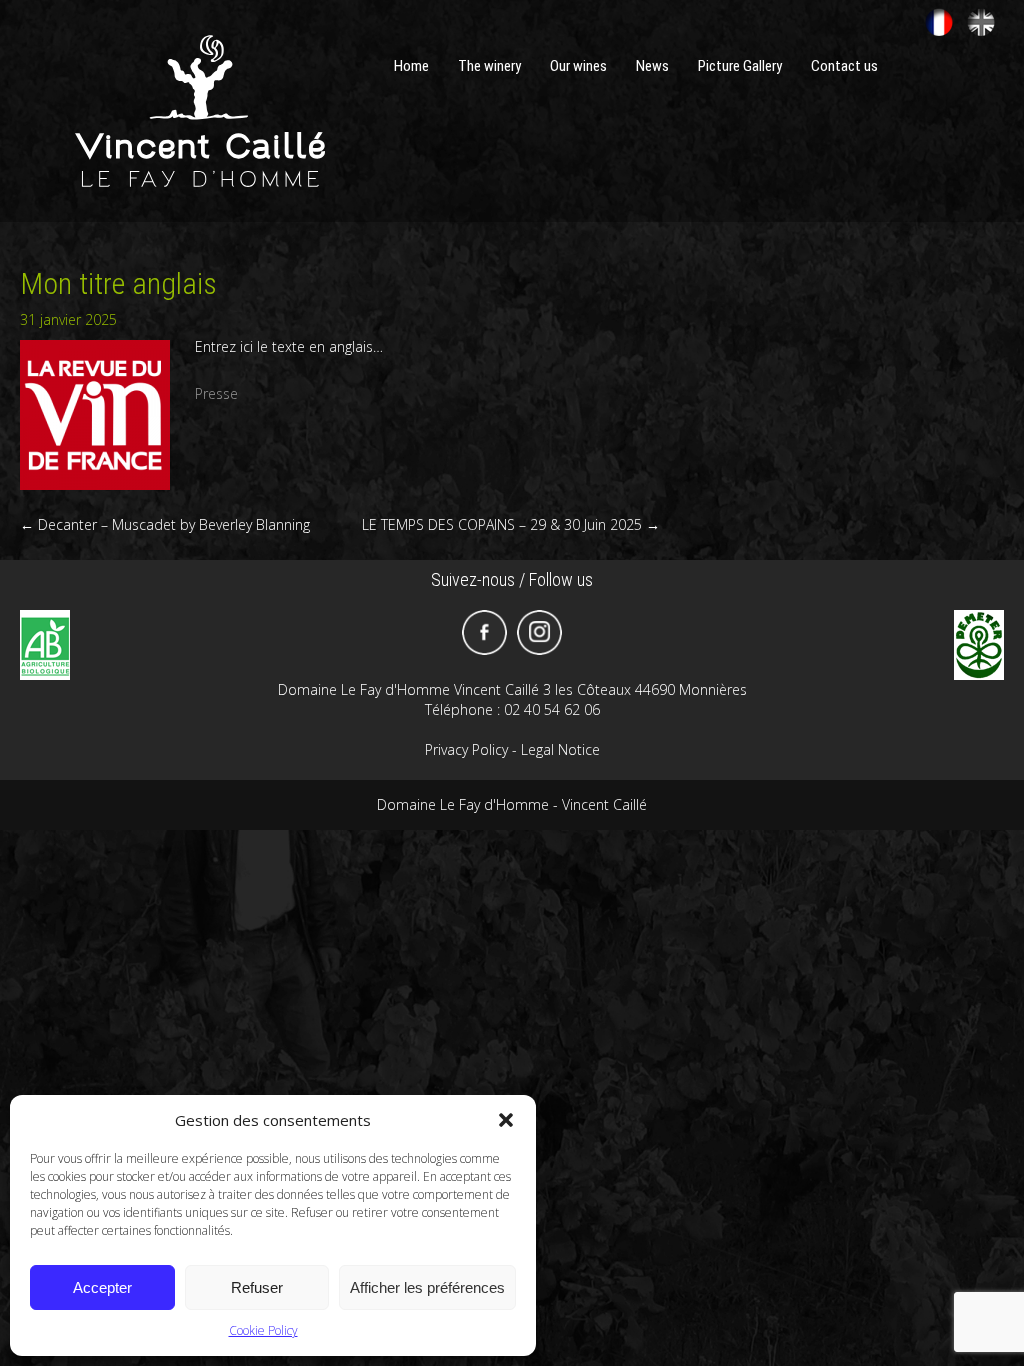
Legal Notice (560, 749)
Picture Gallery (740, 66)
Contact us (844, 66)
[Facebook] (484, 632)
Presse (216, 393)
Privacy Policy (466, 749)
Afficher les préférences (427, 1287)
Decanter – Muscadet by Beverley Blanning (165, 524)
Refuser (257, 1287)
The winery (489, 66)
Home (411, 66)
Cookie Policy (263, 1330)
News (652, 66)
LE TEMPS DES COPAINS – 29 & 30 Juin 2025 (511, 524)
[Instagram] (539, 632)
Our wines (578, 66)
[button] (506, 1120)
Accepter (102, 1287)
